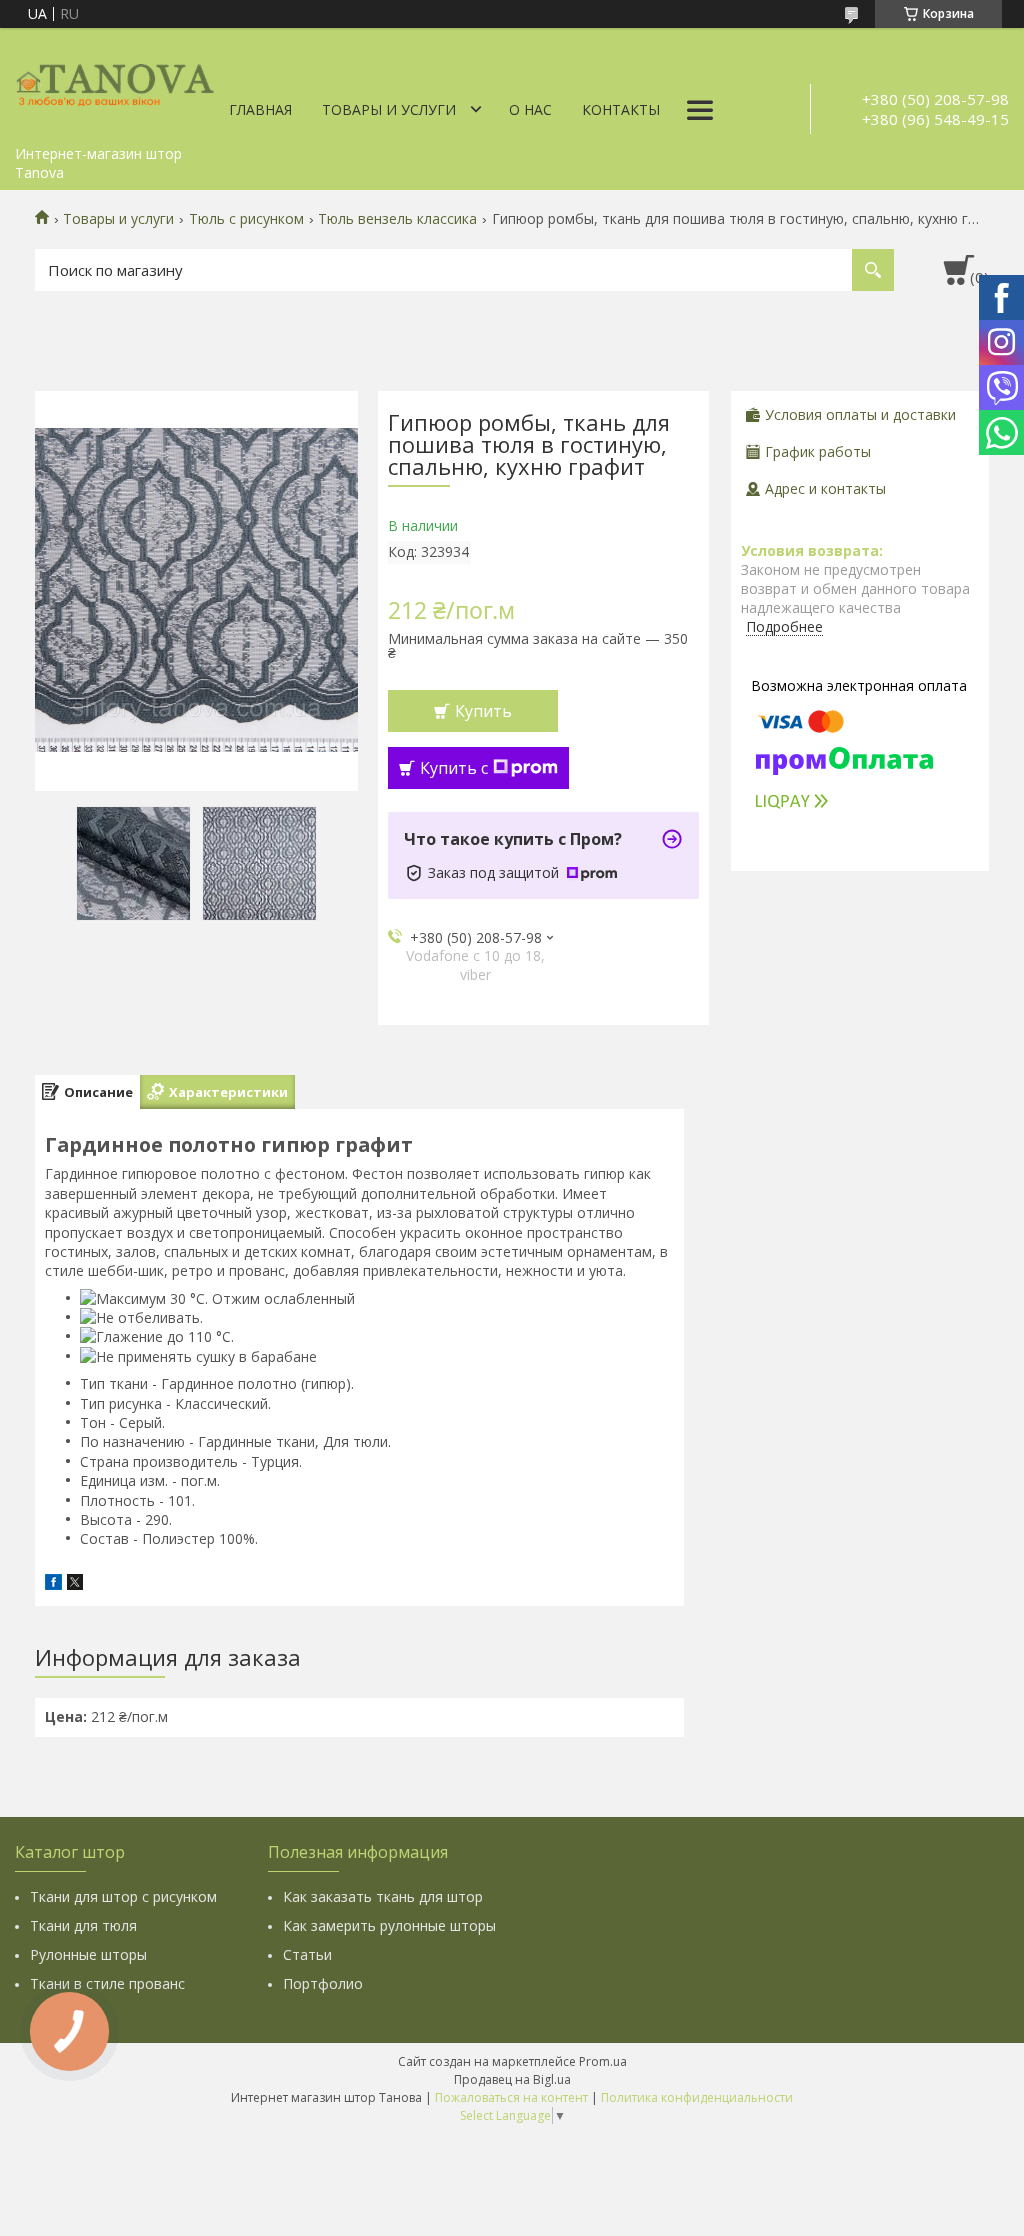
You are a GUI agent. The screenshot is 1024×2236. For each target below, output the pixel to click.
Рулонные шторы (88, 1954)
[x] (75, 1584)
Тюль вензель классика (397, 219)
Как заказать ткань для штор (383, 1896)
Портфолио (323, 1983)
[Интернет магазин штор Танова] (115, 82)
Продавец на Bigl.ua (512, 2079)
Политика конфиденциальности (697, 2097)
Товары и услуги (389, 109)
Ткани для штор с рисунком (123, 1896)
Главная (260, 109)
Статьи (307, 1954)
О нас (530, 109)
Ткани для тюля (83, 1925)
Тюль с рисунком (246, 219)
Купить (483, 711)
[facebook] (53, 1584)
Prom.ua (603, 2061)
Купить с (454, 768)
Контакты (621, 109)
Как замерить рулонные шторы (389, 1925)
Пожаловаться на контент (511, 2097)
